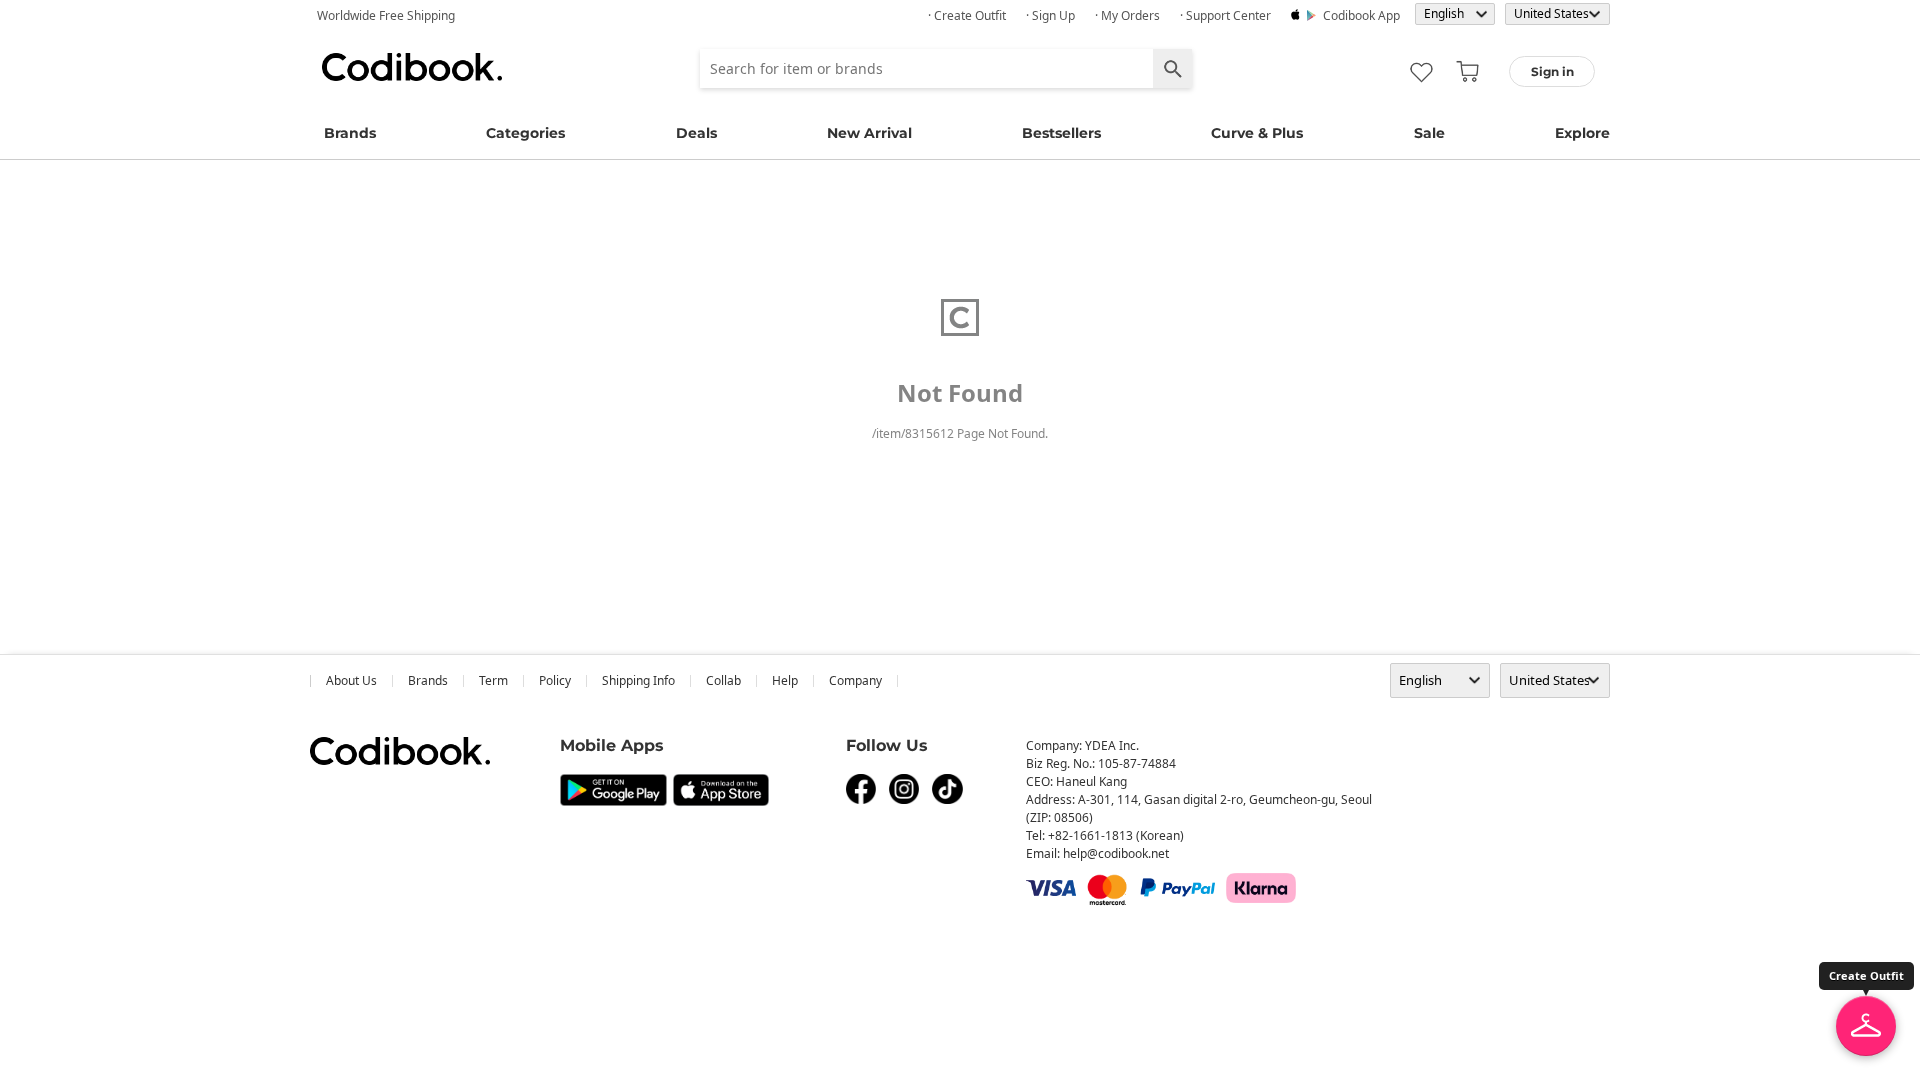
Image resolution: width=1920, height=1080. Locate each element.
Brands (350, 133)
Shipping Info (638, 680)
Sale (1429, 133)
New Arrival (869, 133)
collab (723, 680)
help (785, 680)
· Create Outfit (967, 15)
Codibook (412, 67)
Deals (696, 133)
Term (493, 680)
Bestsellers (1061, 133)
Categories (525, 133)
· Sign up (1050, 15)
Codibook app (1361, 15)
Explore (1582, 133)
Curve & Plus (1257, 133)
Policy (555, 680)
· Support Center (1225, 15)
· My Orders (1127, 15)
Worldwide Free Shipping (386, 15)
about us (351, 680)
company (855, 680)
